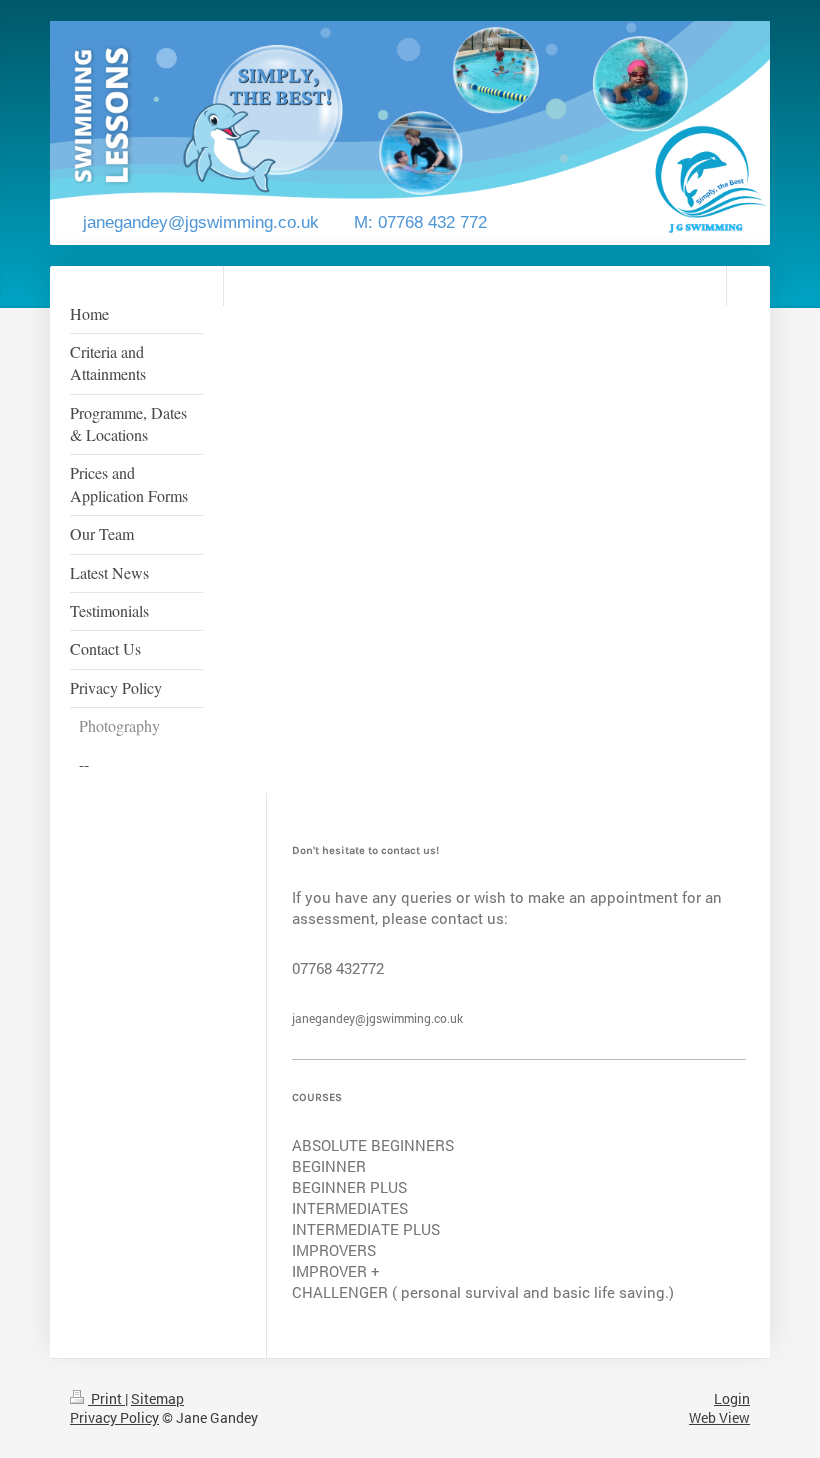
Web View (719, 1417)
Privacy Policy (114, 1417)
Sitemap (157, 1398)
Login (732, 1398)
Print (106, 1398)
